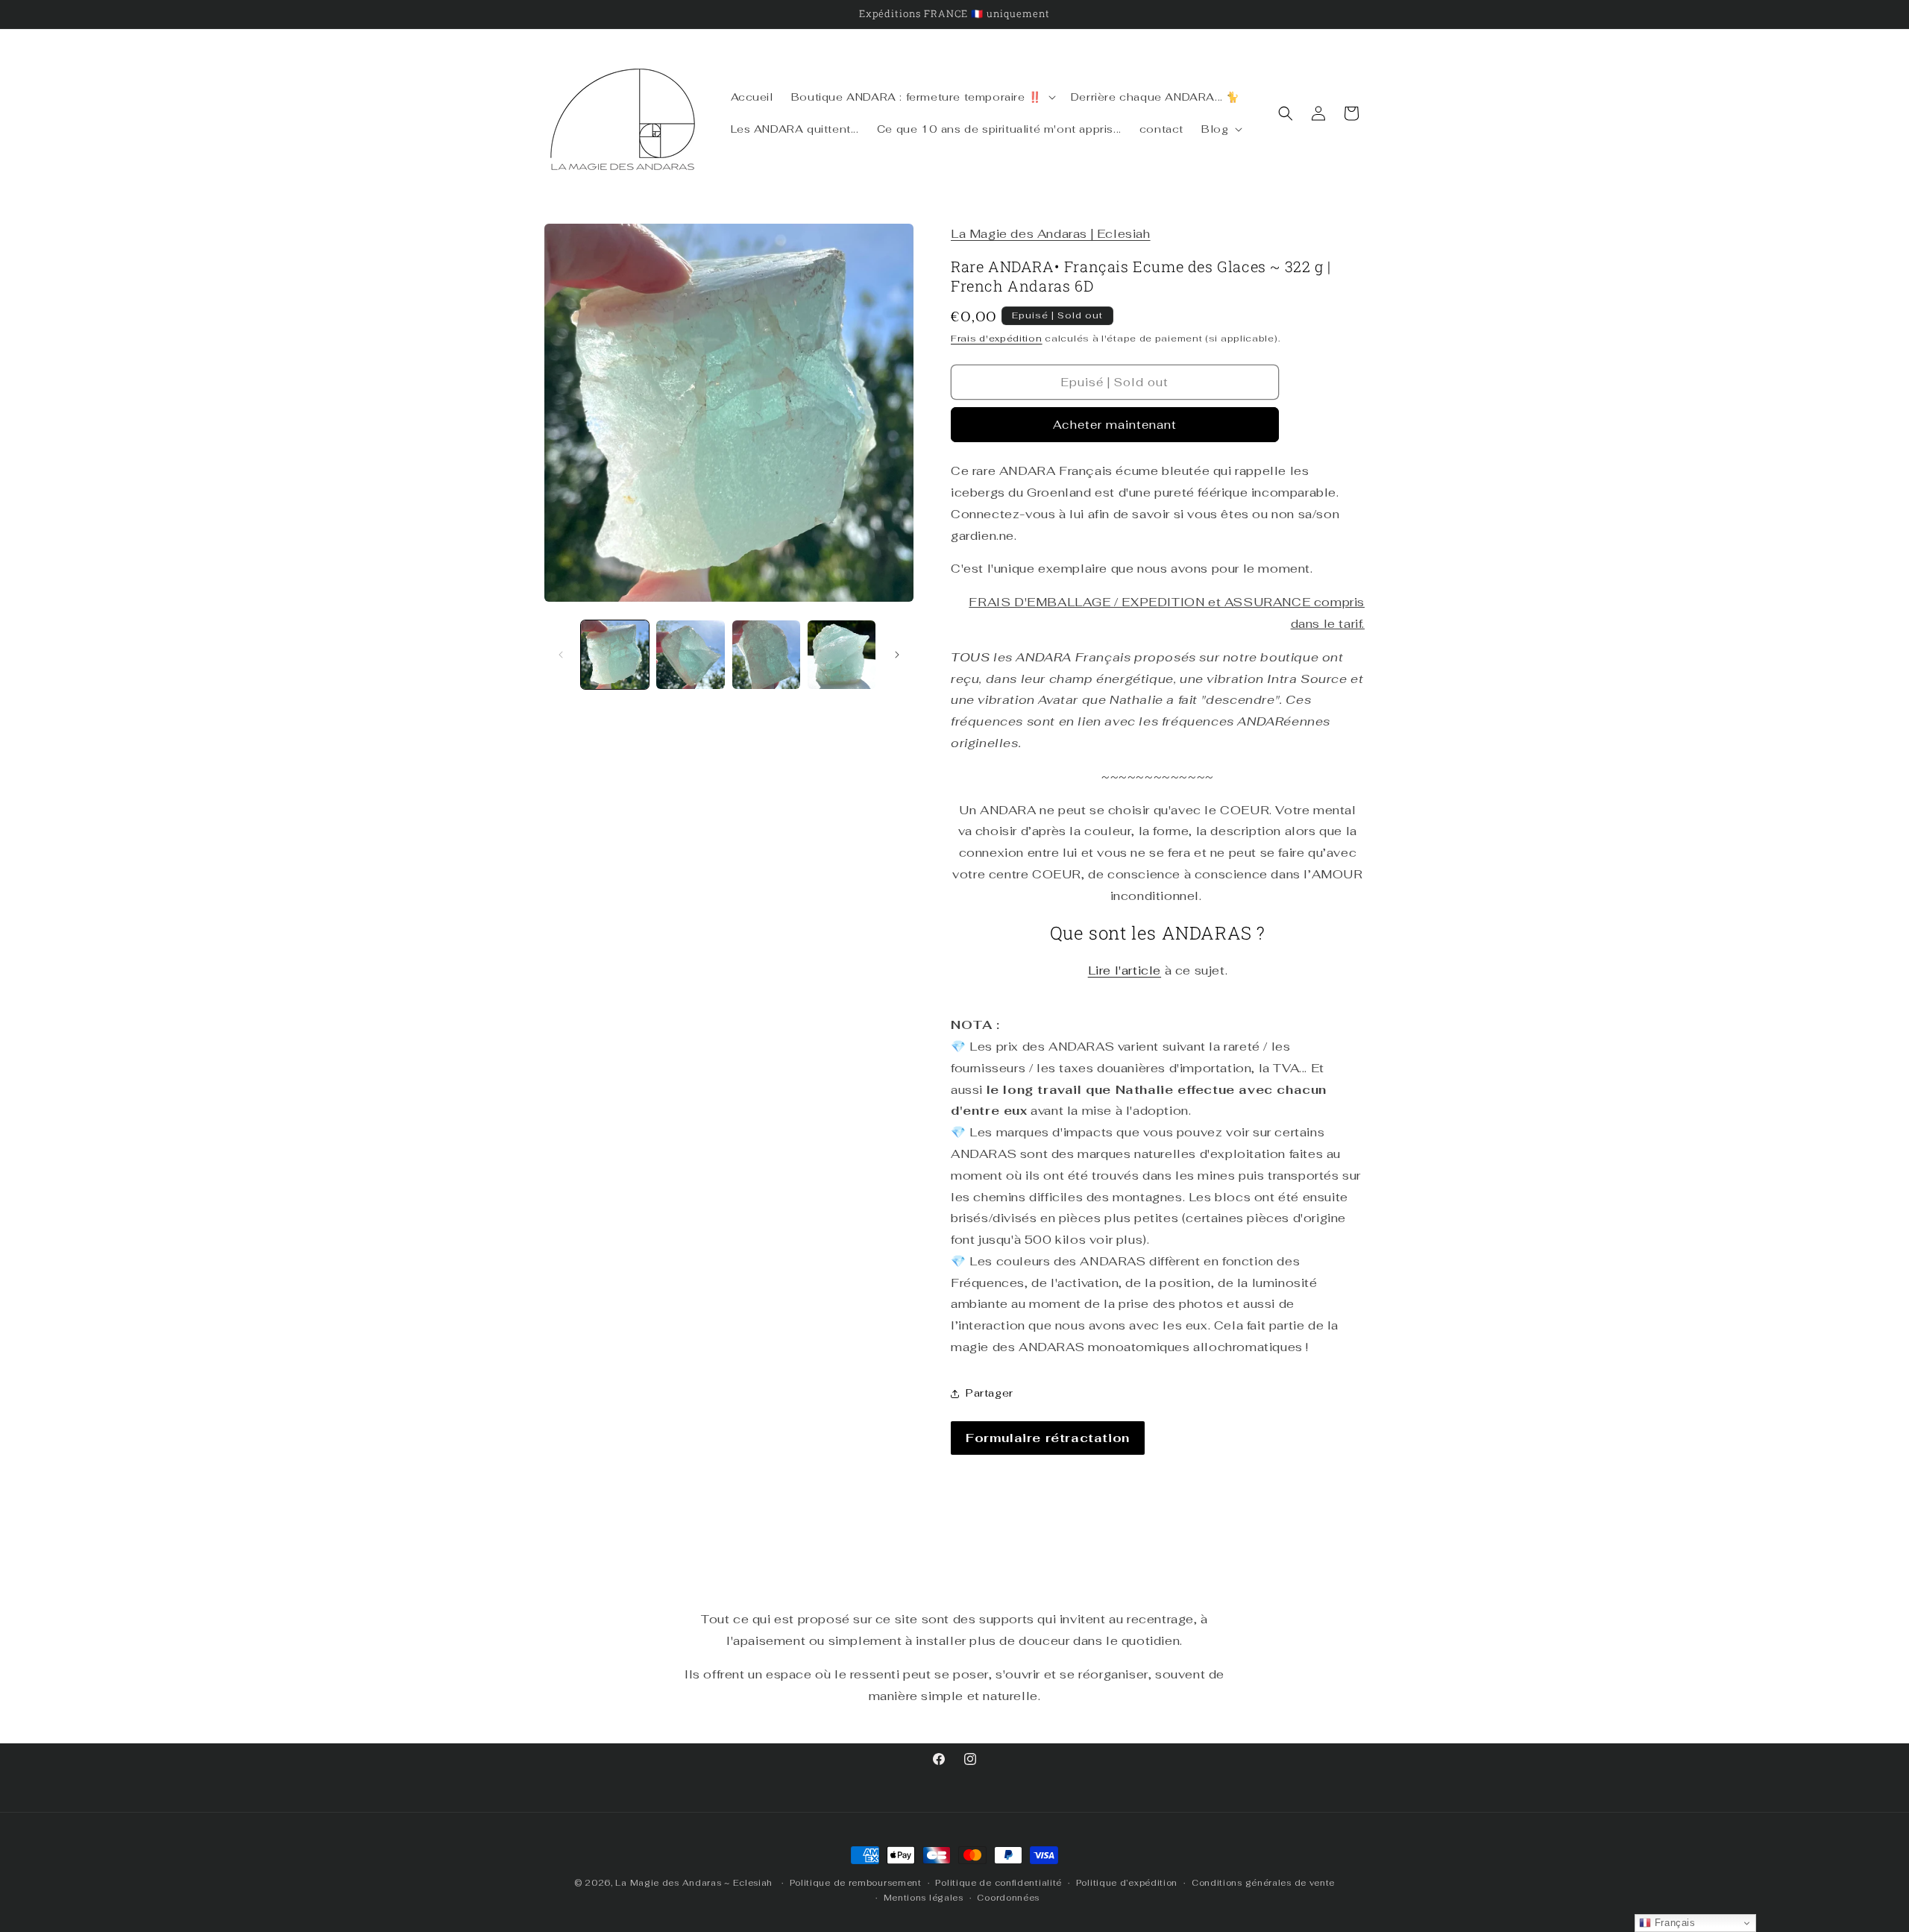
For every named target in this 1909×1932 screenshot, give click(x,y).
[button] (922, 97)
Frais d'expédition (997, 339)
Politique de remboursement (856, 1883)
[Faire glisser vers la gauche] (561, 655)
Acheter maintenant (1115, 425)
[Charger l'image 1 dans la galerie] (615, 654)
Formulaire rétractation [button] (1048, 1438)
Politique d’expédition (1127, 1883)
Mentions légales (924, 1898)
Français (1673, 1923)
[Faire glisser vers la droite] (897, 655)
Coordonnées (1008, 1898)
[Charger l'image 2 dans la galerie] (690, 654)
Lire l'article (1125, 970)
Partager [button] (990, 1393)
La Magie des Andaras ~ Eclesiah (694, 1883)
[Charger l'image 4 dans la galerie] (842, 654)
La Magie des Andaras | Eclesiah (1051, 234)
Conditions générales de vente (1263, 1883)
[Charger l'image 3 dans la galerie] (766, 654)
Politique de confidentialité (998, 1883)
